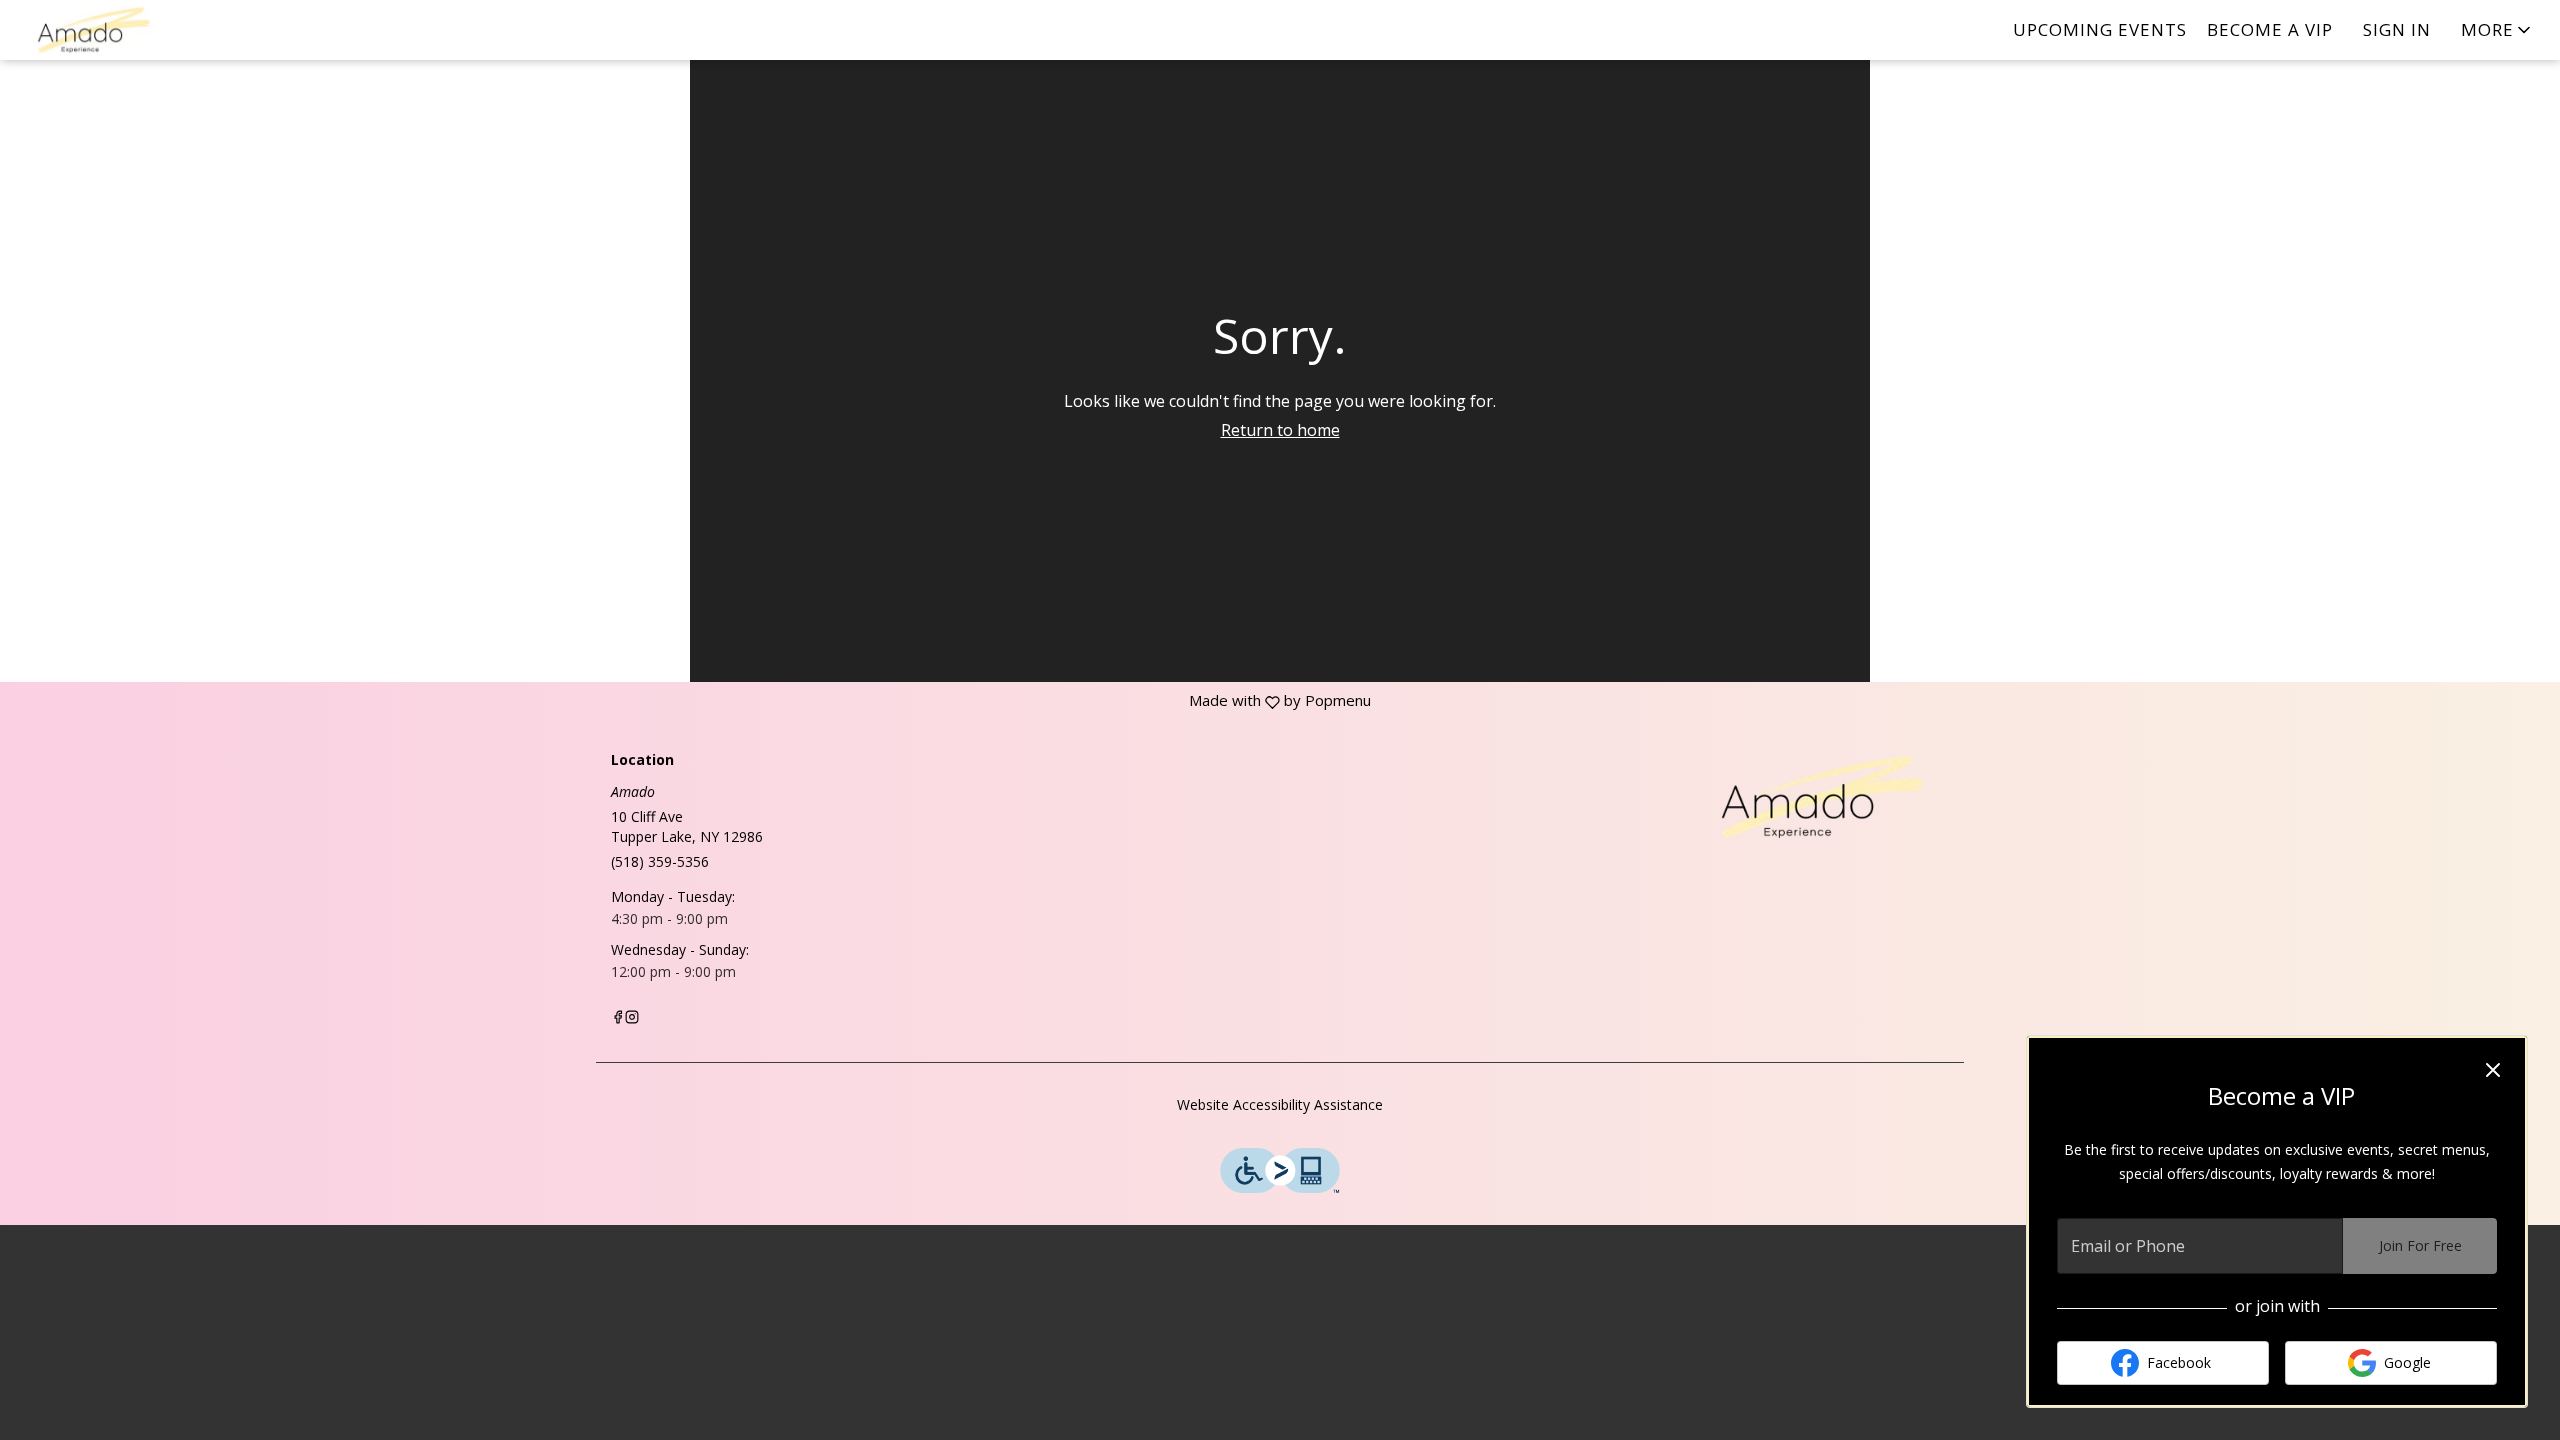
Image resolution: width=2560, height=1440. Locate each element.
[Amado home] (106, 30)
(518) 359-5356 (660, 861)
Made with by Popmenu (685, 700)
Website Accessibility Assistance (1280, 1104)
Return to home (1280, 430)
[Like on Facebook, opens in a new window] (618, 1018)
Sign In (2397, 29)
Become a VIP (2270, 29)
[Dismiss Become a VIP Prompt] (2493, 1070)
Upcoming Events (2100, 29)
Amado (1805, 797)
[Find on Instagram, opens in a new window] (632, 1018)
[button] (2497, 30)
